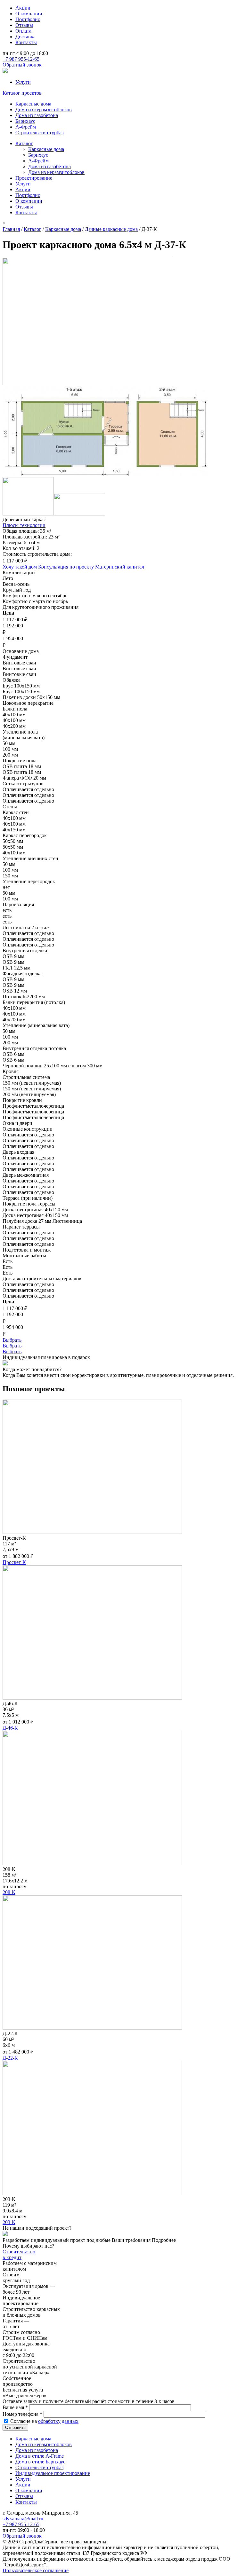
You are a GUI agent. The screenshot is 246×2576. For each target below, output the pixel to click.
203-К (9, 2222)
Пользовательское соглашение (36, 2570)
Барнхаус (25, 121)
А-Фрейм (26, 127)
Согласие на (44, 2421)
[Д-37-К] (88, 384)
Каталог (24, 143)
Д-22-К (10, 2058)
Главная (11, 229)
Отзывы (24, 25)
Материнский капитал (120, 567)
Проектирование (34, 178)
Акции (23, 8)
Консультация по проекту (66, 567)
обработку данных (58, 2421)
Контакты (26, 42)
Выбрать (12, 1340)
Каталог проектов (22, 93)
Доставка (25, 37)
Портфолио (28, 19)
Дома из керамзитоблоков (44, 110)
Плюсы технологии (24, 525)
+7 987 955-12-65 (21, 59)
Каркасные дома (33, 104)
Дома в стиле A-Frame (40, 2456)
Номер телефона (22, 2414)
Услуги (23, 82)
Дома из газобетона (37, 115)
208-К (9, 1892)
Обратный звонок (22, 65)
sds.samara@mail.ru (23, 2519)
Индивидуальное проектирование (53, 2473)
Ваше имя (15, 2407)
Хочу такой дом (20, 567)
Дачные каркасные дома (111, 229)
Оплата (23, 31)
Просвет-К (14, 1562)
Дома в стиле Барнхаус (40, 2462)
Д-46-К (10, 1728)
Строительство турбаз (39, 133)
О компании (29, 14)
